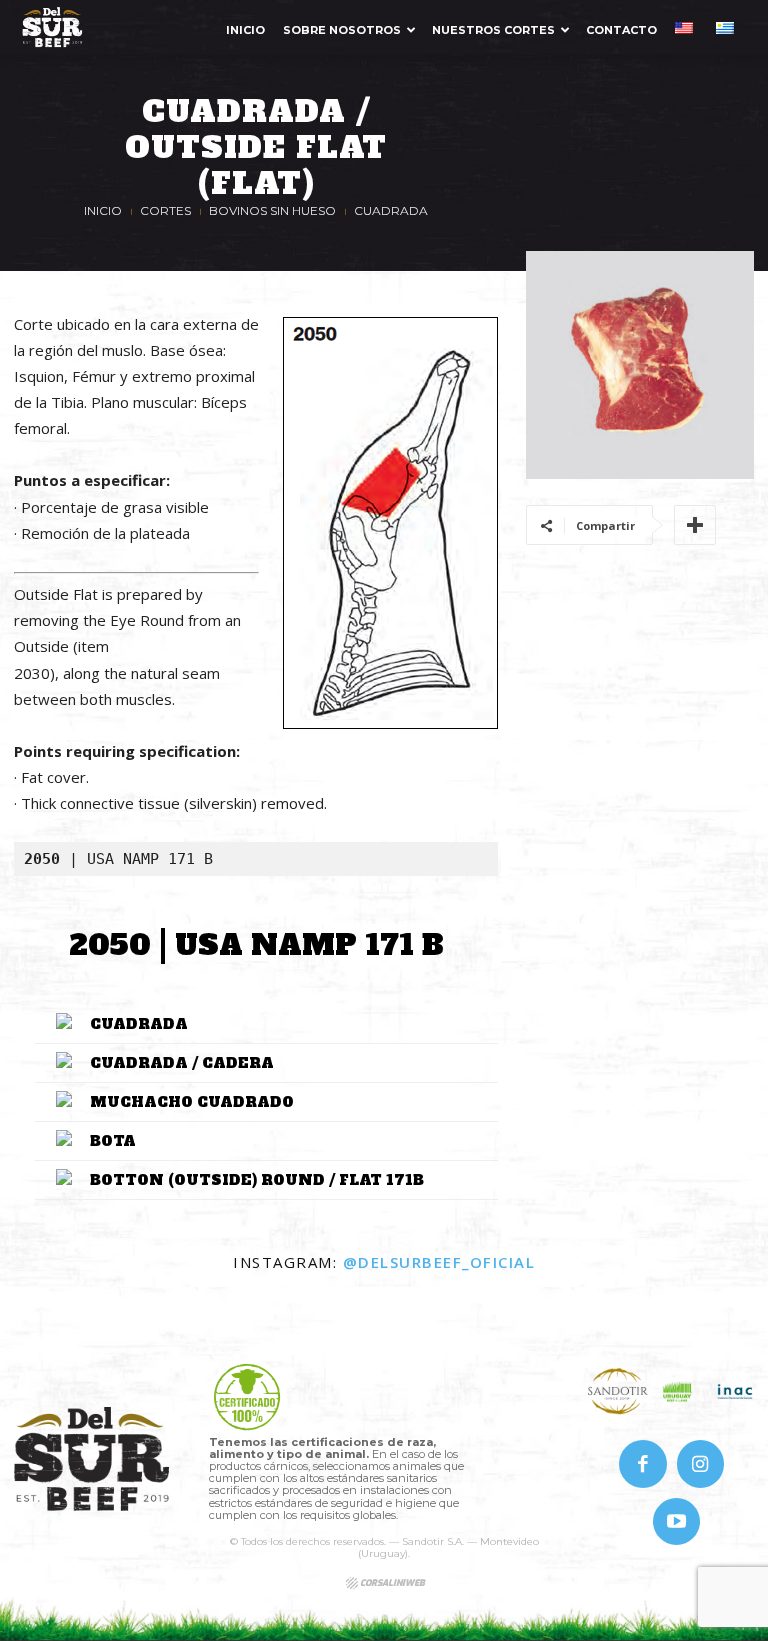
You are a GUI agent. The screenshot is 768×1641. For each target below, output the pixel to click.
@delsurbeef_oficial (439, 1262)
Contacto (621, 30)
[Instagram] (701, 1464)
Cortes (165, 210)
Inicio (245, 30)
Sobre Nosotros (342, 30)
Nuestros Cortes (493, 30)
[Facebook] (643, 1464)
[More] (695, 525)
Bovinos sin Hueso (272, 210)
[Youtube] (677, 1522)
